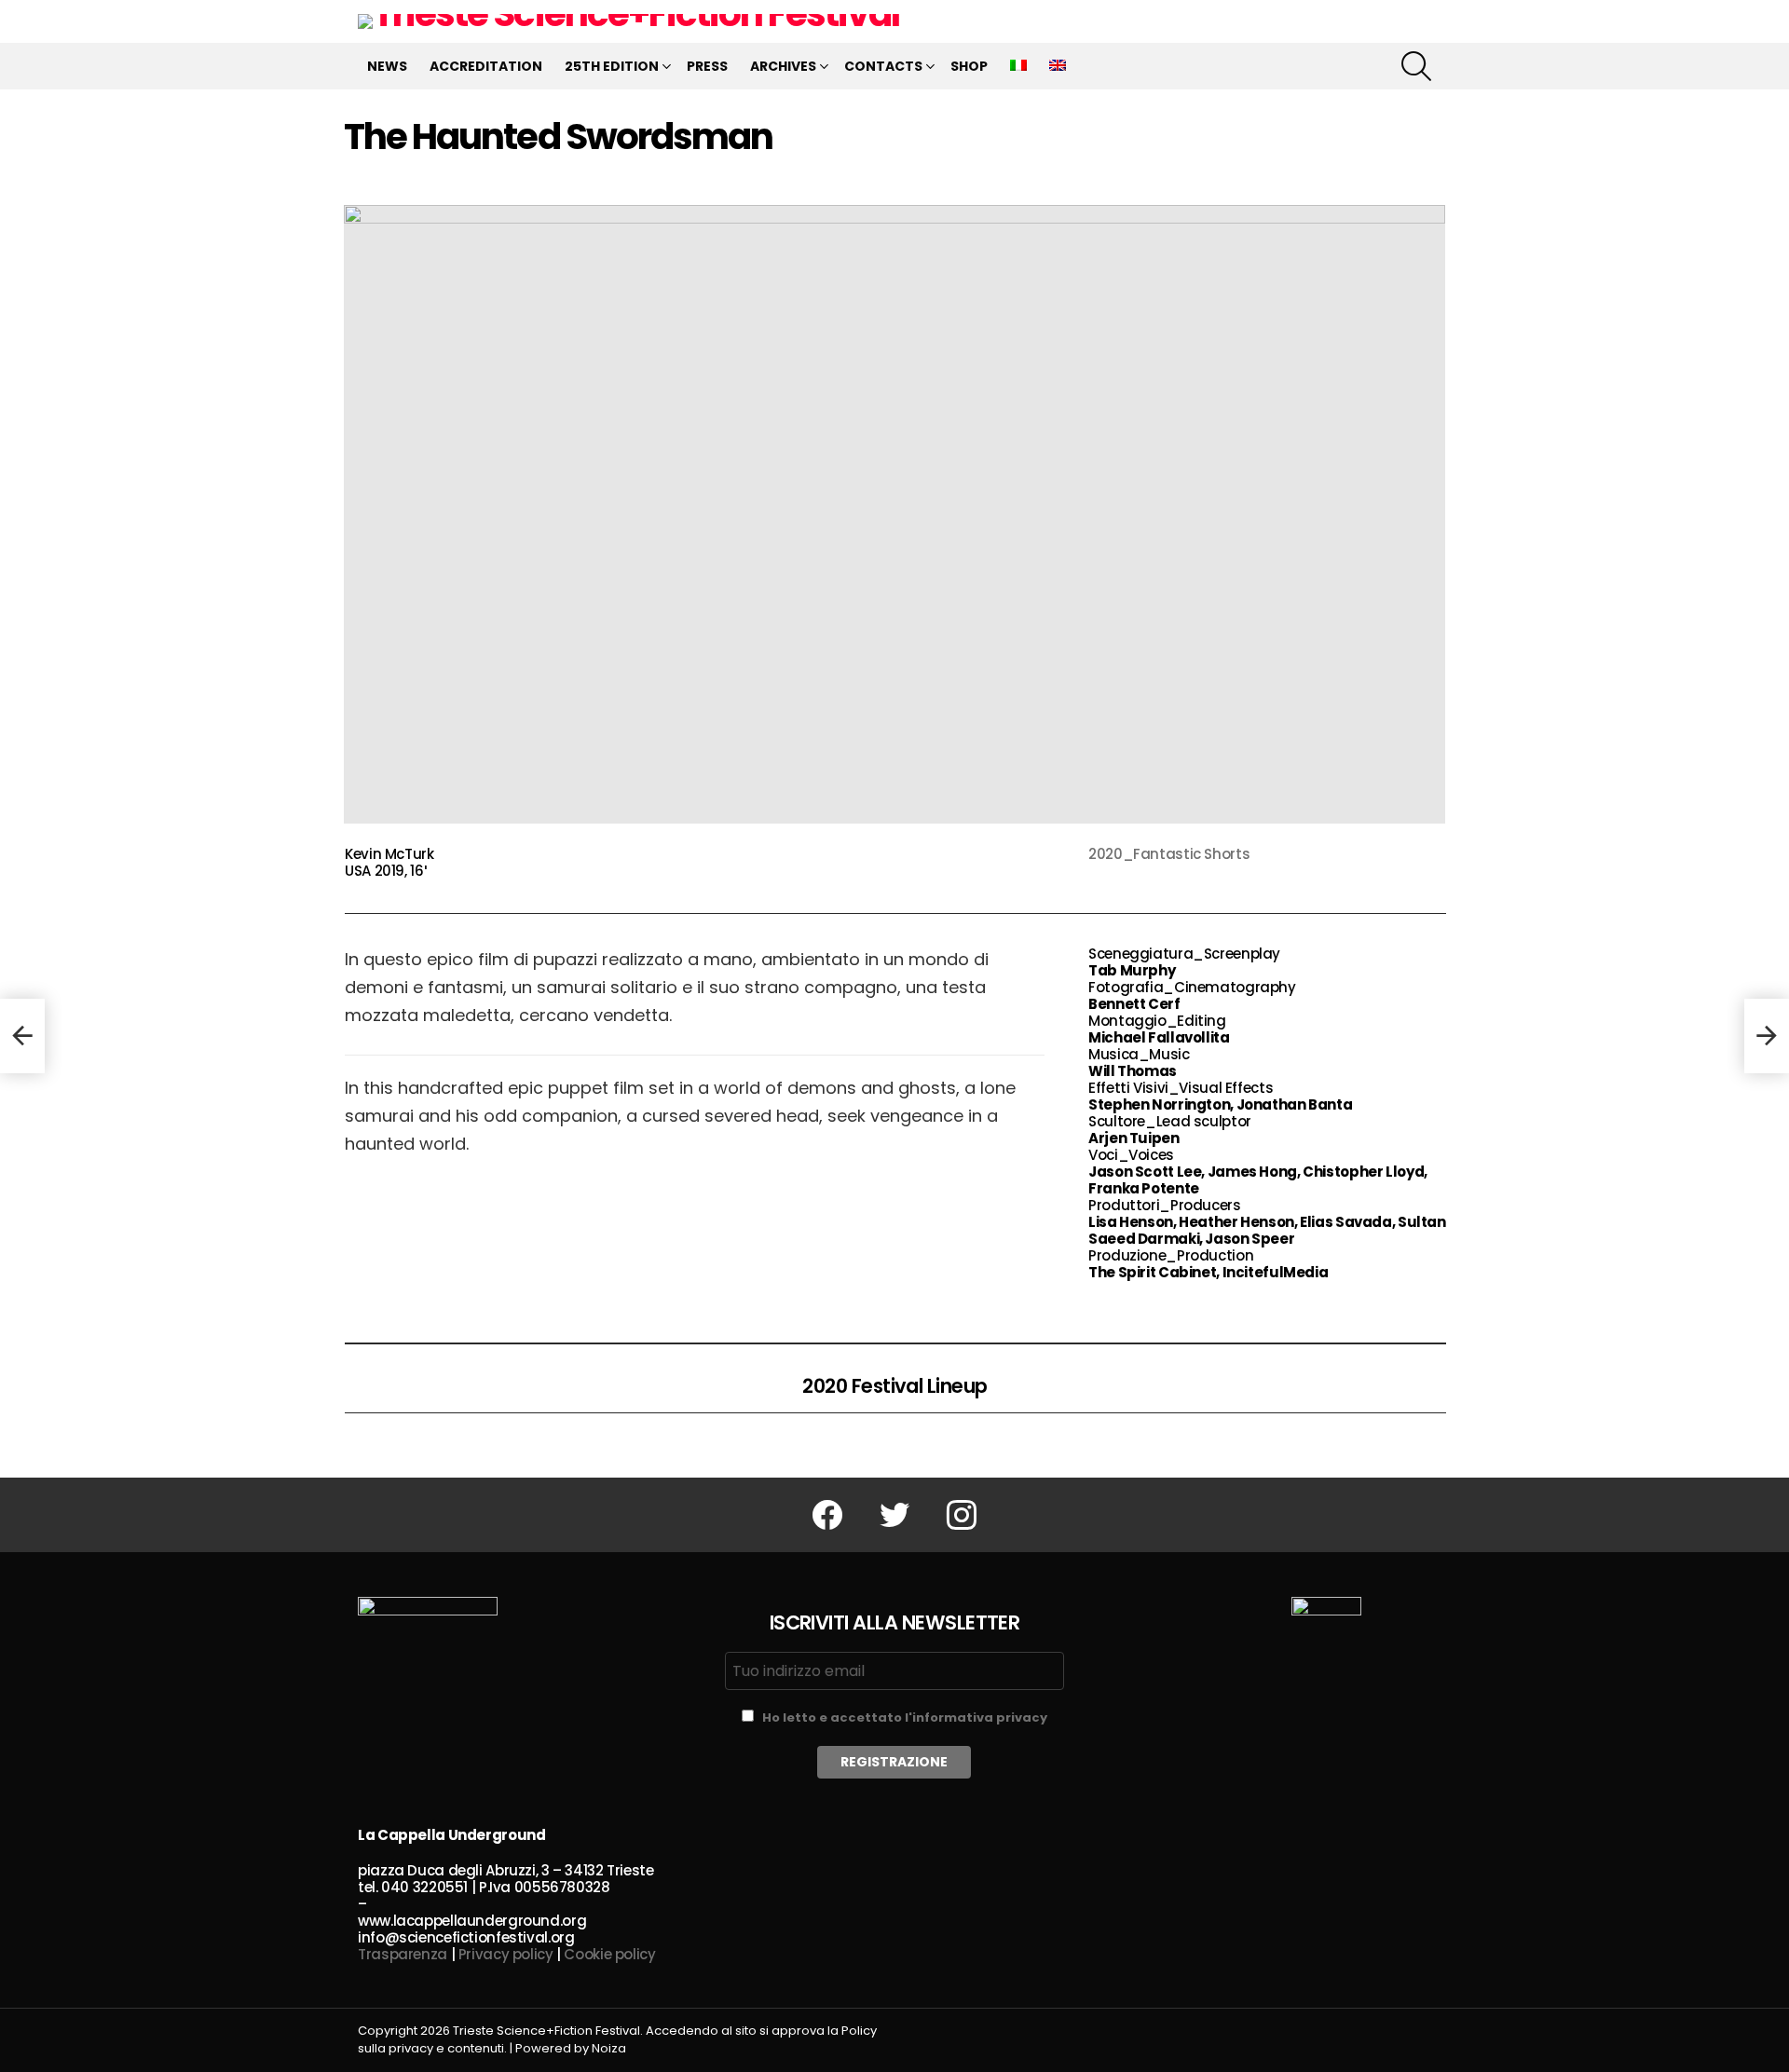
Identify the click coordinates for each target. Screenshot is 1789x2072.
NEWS (387, 66)
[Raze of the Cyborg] (22, 1036)
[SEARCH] (1416, 66)
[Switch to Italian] (1018, 66)
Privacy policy (506, 1954)
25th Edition (612, 66)
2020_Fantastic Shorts (1169, 854)
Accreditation (486, 66)
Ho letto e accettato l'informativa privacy (905, 1718)
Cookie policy (609, 1954)
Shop (969, 66)
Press (707, 66)
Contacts (883, 66)
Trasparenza (403, 1954)
